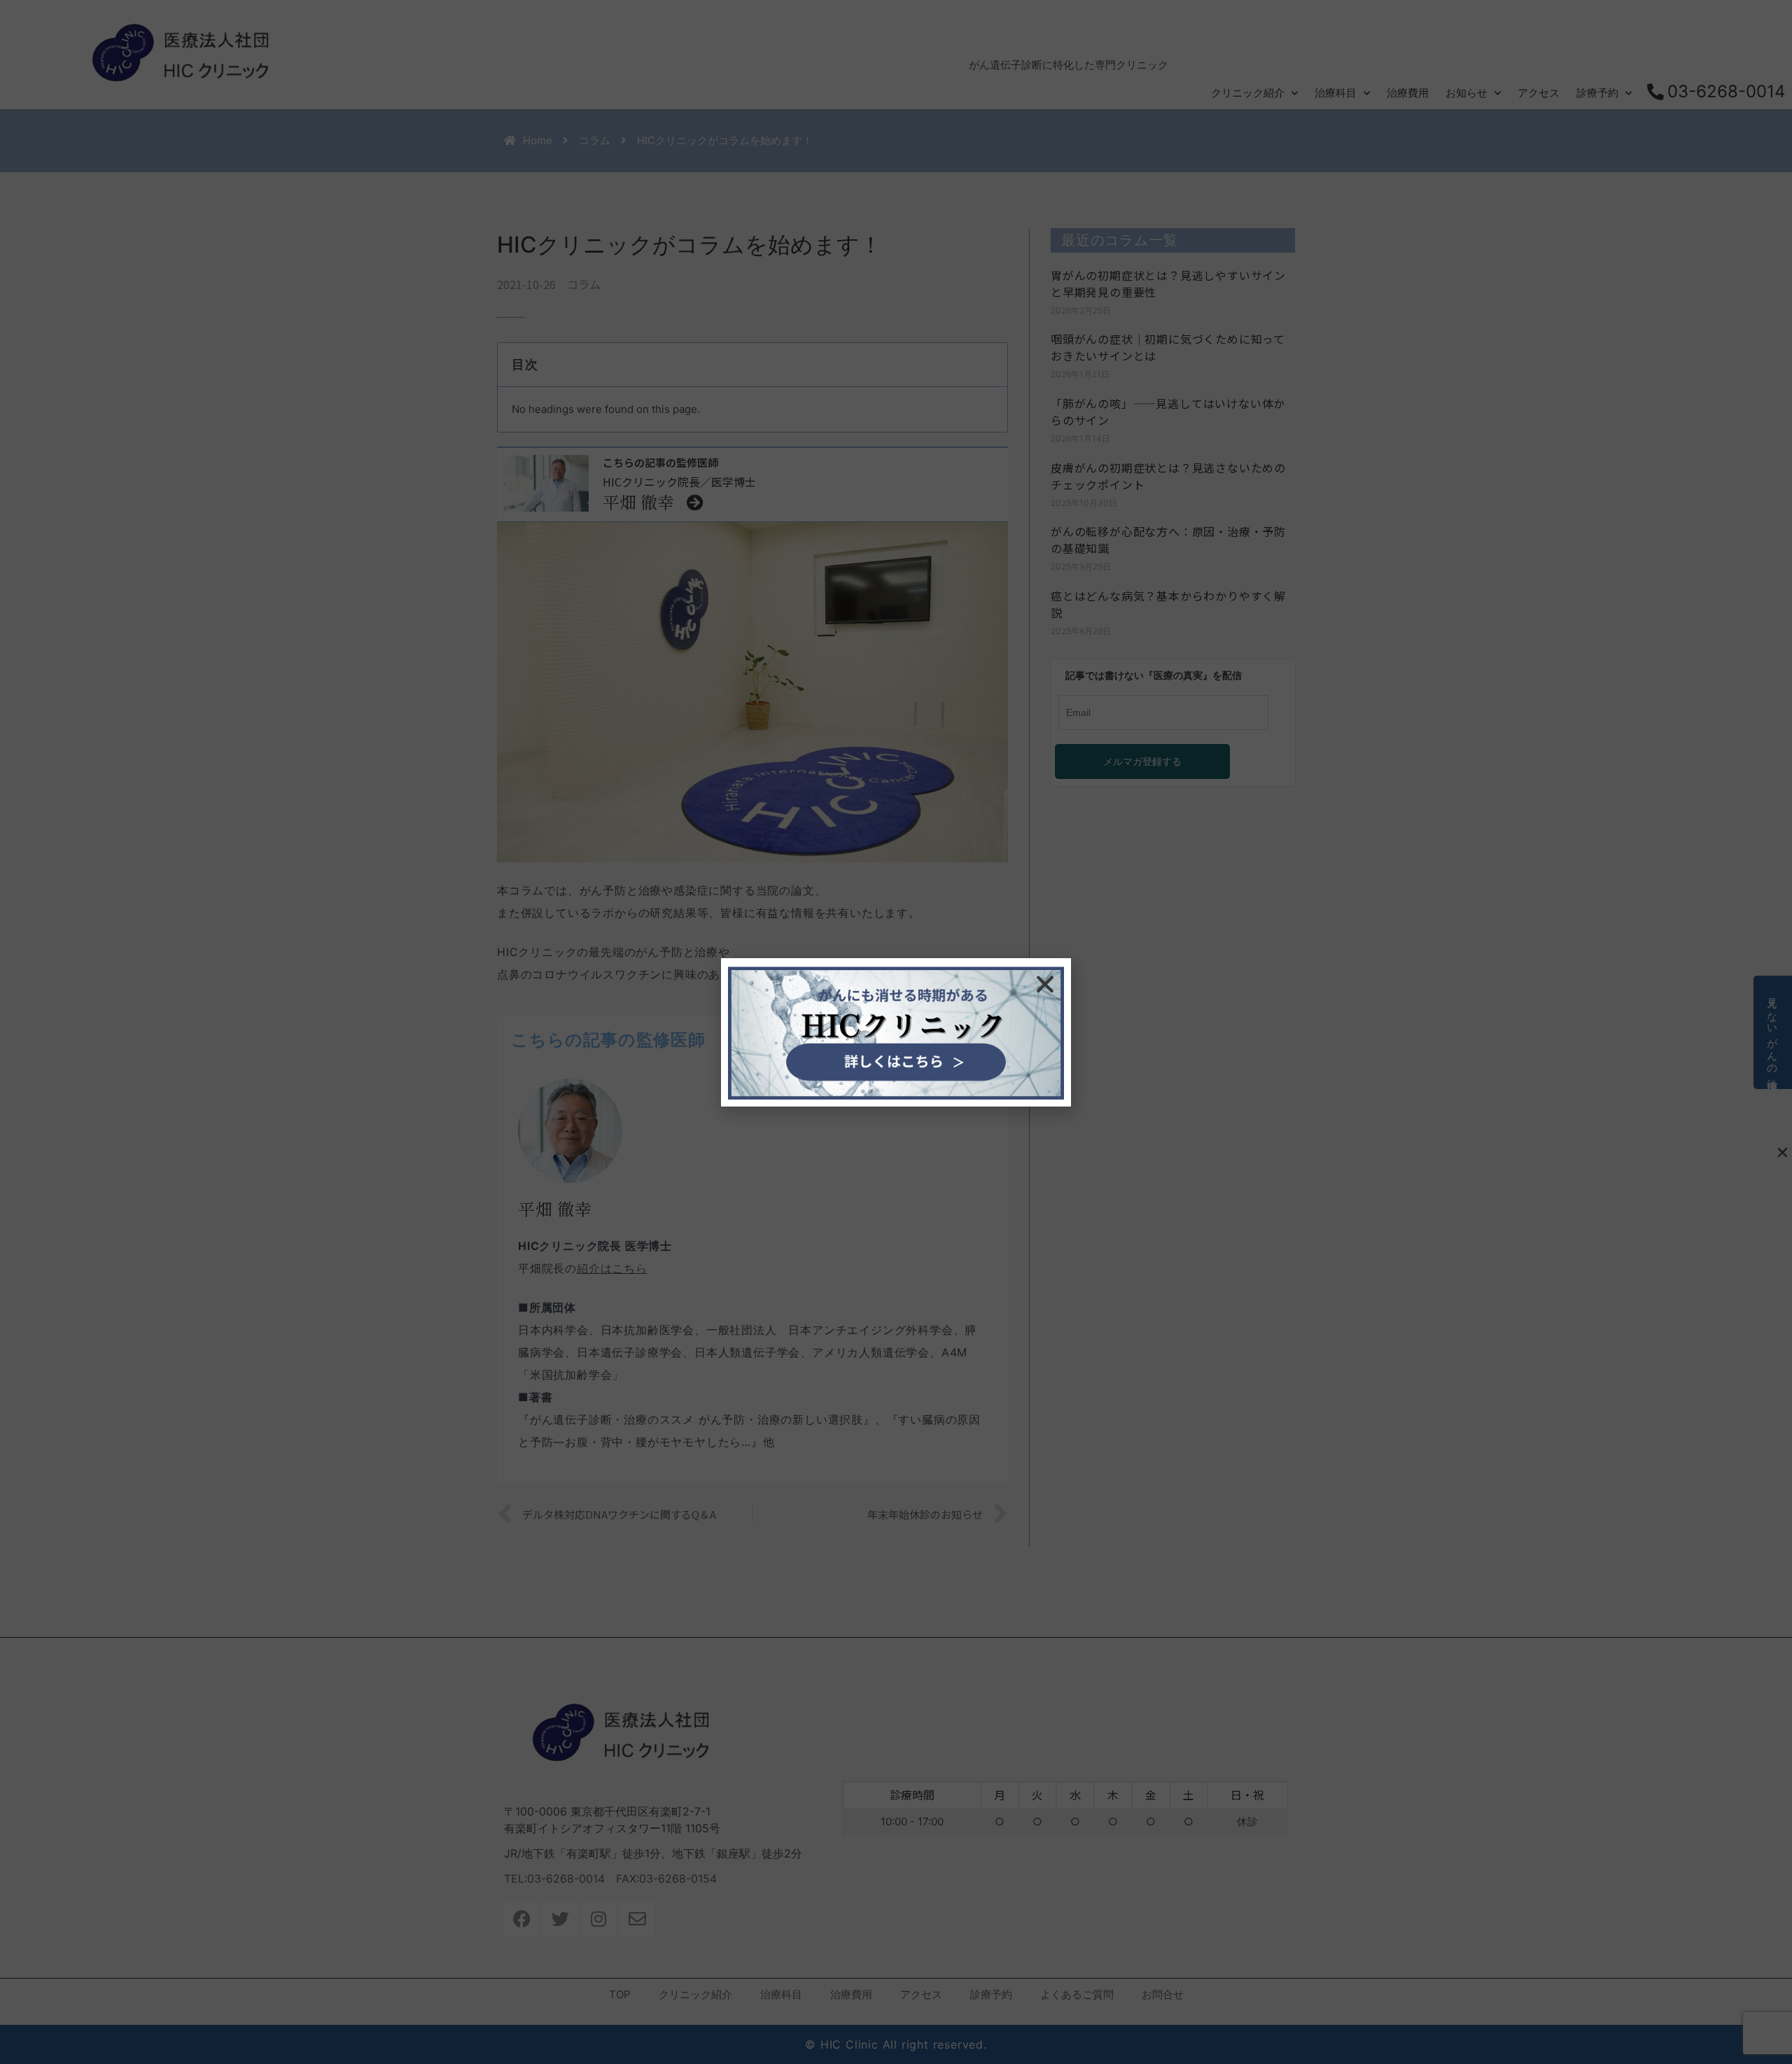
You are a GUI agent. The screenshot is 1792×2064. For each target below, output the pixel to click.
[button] (1045, 984)
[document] (896, 1032)
